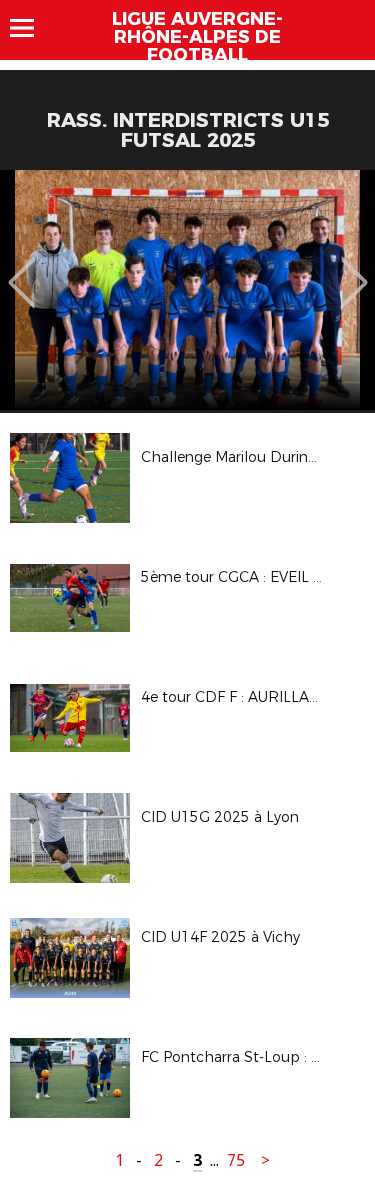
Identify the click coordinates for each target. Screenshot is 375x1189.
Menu (31, 28)
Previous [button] (21, 268)
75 (236, 1160)
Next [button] (354, 268)
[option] (187, 290)
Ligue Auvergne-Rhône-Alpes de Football (197, 37)
